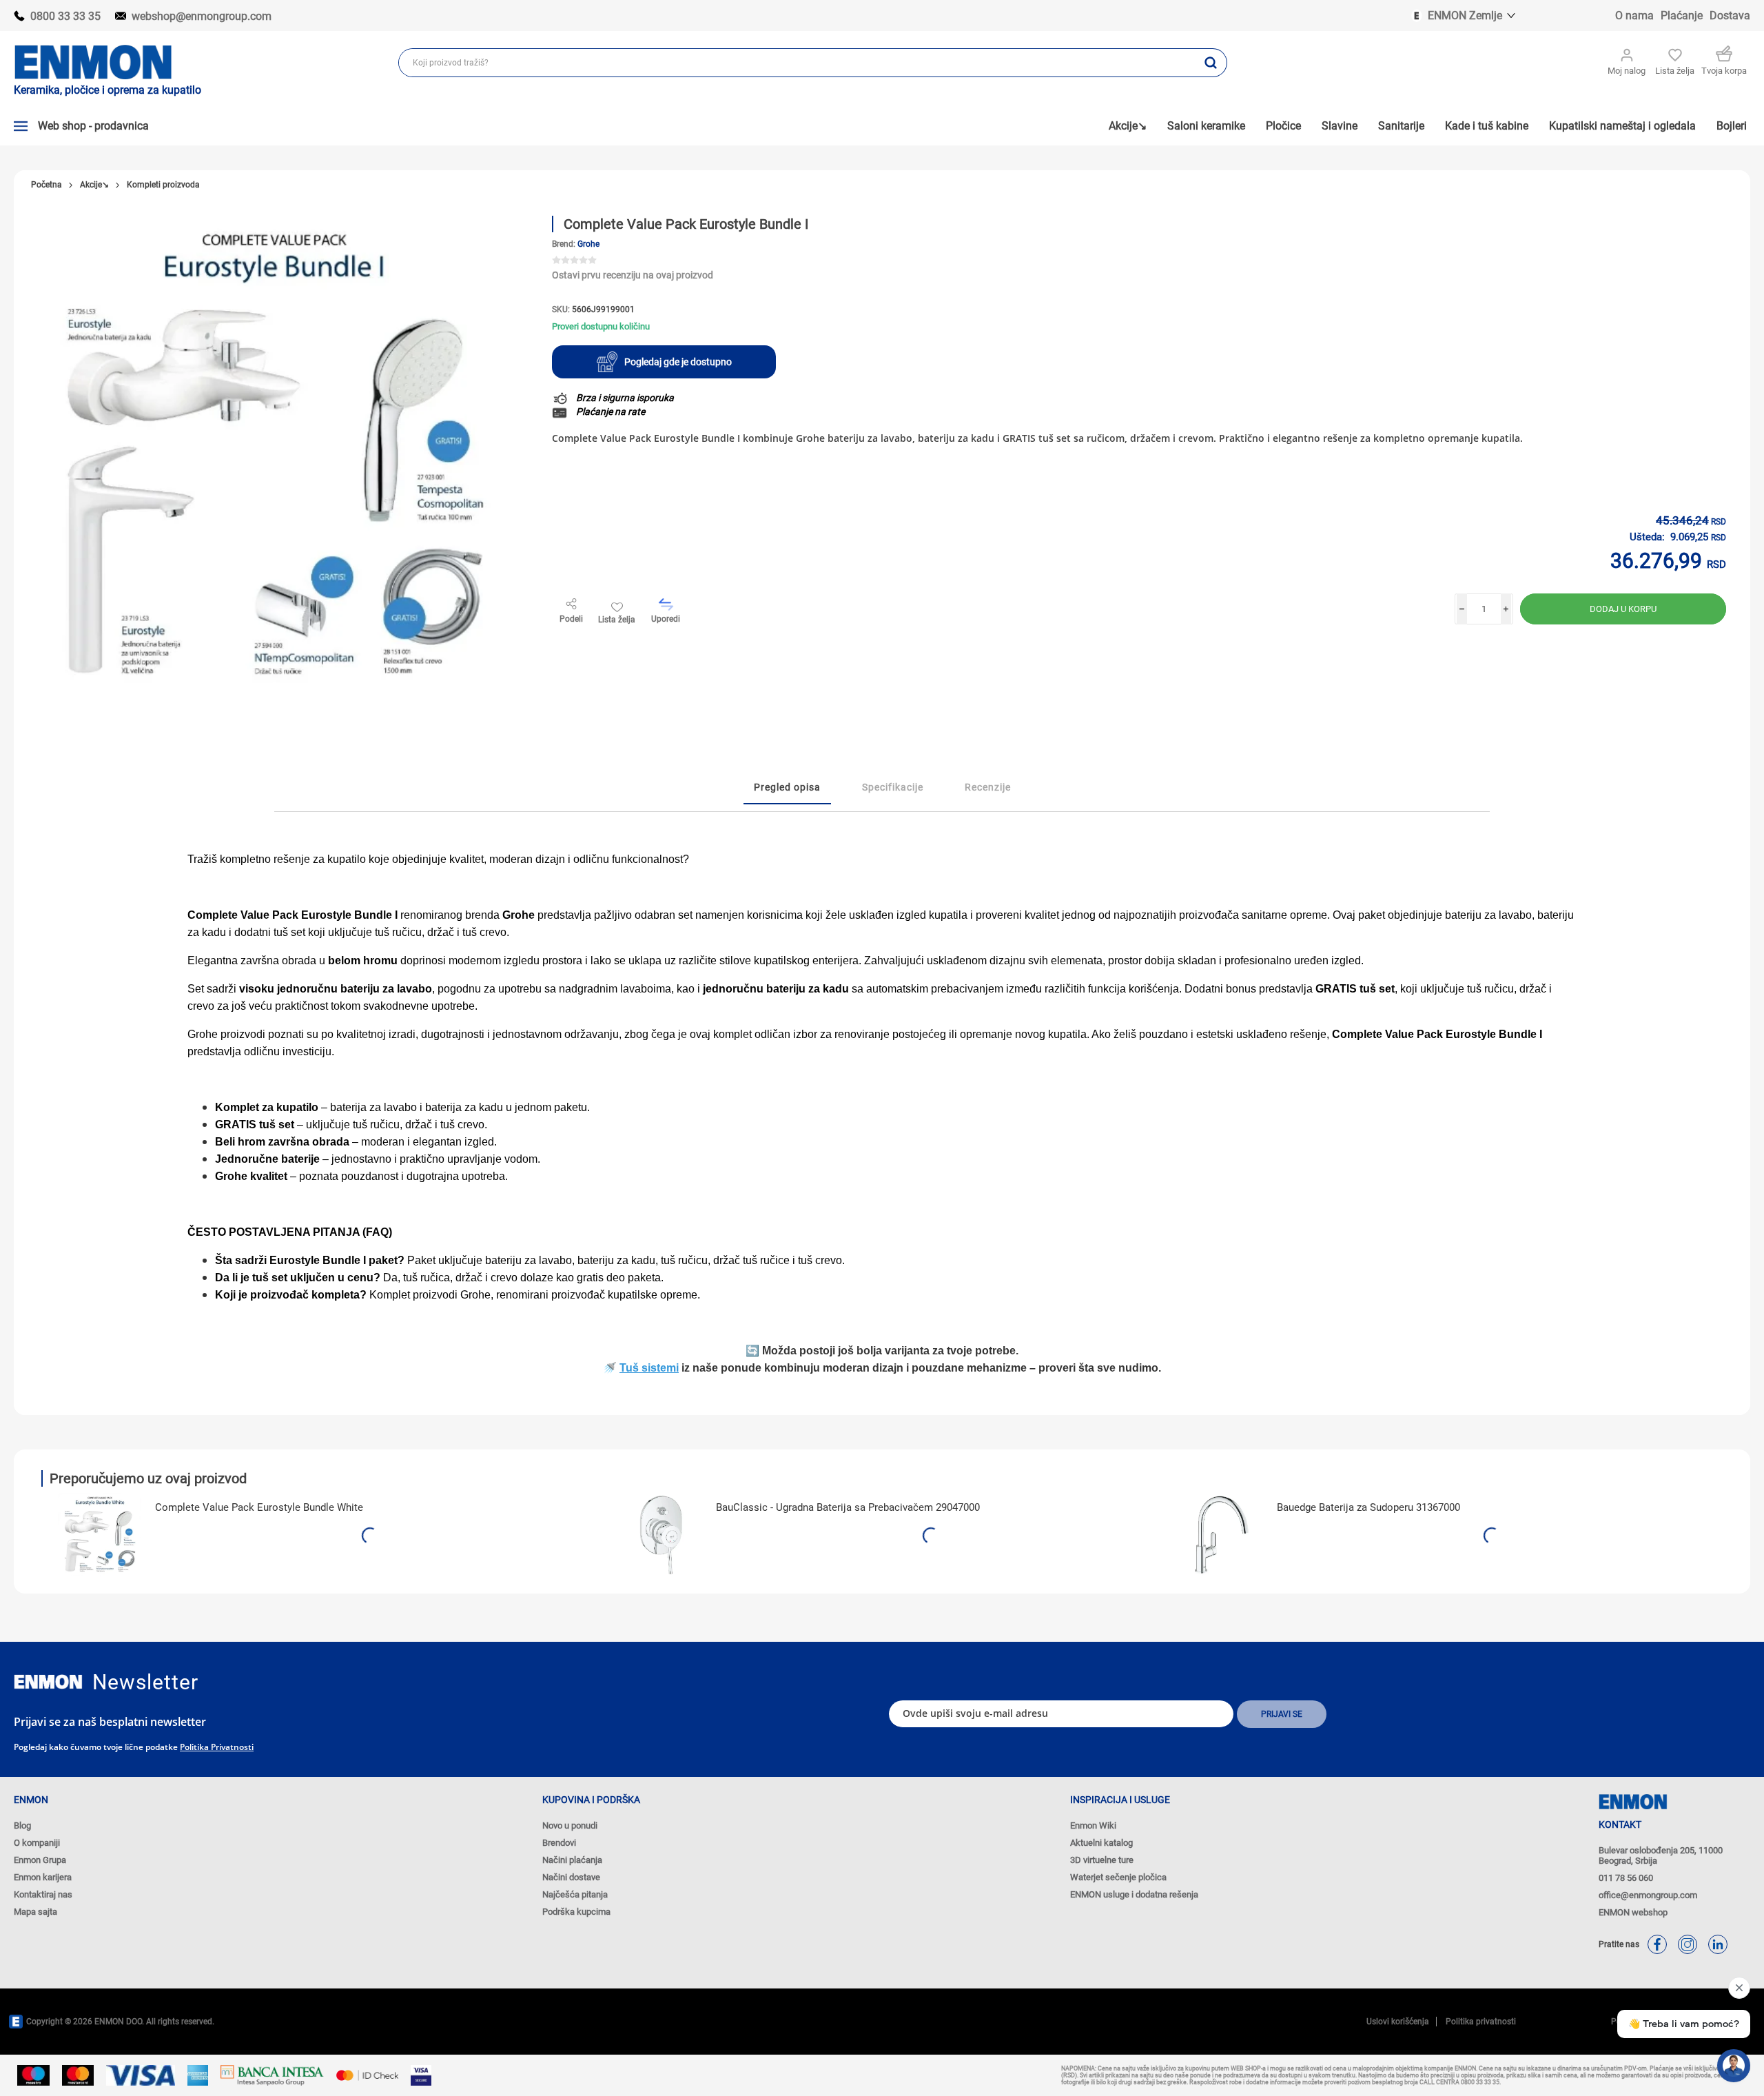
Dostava (1730, 16)
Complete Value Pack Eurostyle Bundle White (259, 1507)
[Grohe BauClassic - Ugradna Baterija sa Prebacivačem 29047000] (661, 1535)
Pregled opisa (787, 787)
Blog (22, 1825)
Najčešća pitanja (575, 1894)
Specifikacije (893, 787)
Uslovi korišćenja (1398, 2022)
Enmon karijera (43, 1877)
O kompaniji (37, 1843)
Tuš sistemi (649, 1368)
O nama (1634, 16)
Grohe (588, 244)
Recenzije (988, 787)
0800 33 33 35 (65, 16)
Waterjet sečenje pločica (1118, 1877)
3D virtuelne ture (1102, 1860)
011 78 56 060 (1626, 1878)
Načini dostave (571, 1877)
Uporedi (666, 619)
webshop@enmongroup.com (202, 16)
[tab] (787, 788)
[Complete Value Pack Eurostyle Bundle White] (100, 1535)
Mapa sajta (35, 1912)
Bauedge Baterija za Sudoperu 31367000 (1368, 1507)
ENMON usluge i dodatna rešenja (1134, 1894)
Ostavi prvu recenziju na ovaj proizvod (633, 275)
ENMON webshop (1633, 1912)
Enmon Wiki (1093, 1825)
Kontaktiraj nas (43, 1894)
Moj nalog (1627, 71)
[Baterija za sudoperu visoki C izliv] (1222, 1535)
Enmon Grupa (40, 1860)
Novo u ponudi (570, 1825)
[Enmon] (48, 1682)
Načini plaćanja (572, 1860)
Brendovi (559, 1843)
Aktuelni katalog (1101, 1843)
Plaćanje (1682, 16)
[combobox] (797, 63)
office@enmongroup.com (1648, 1895)
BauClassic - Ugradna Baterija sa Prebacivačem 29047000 (848, 1507)
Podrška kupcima (576, 1912)
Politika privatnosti (217, 1747)
